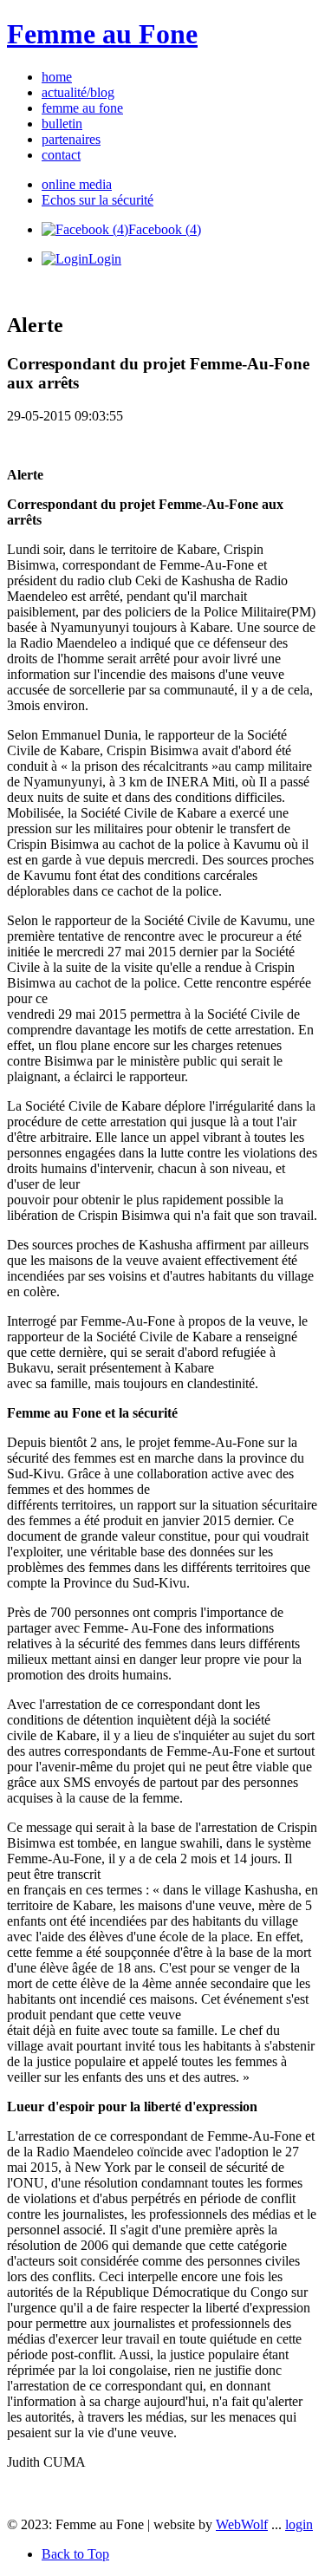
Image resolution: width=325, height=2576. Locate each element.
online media (77, 184)
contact (61, 155)
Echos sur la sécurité (97, 200)
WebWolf (242, 2524)
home (57, 77)
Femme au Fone (102, 34)
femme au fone (82, 108)
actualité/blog (78, 92)
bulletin (62, 124)
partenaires (71, 139)
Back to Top (75, 2554)
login (299, 2524)
